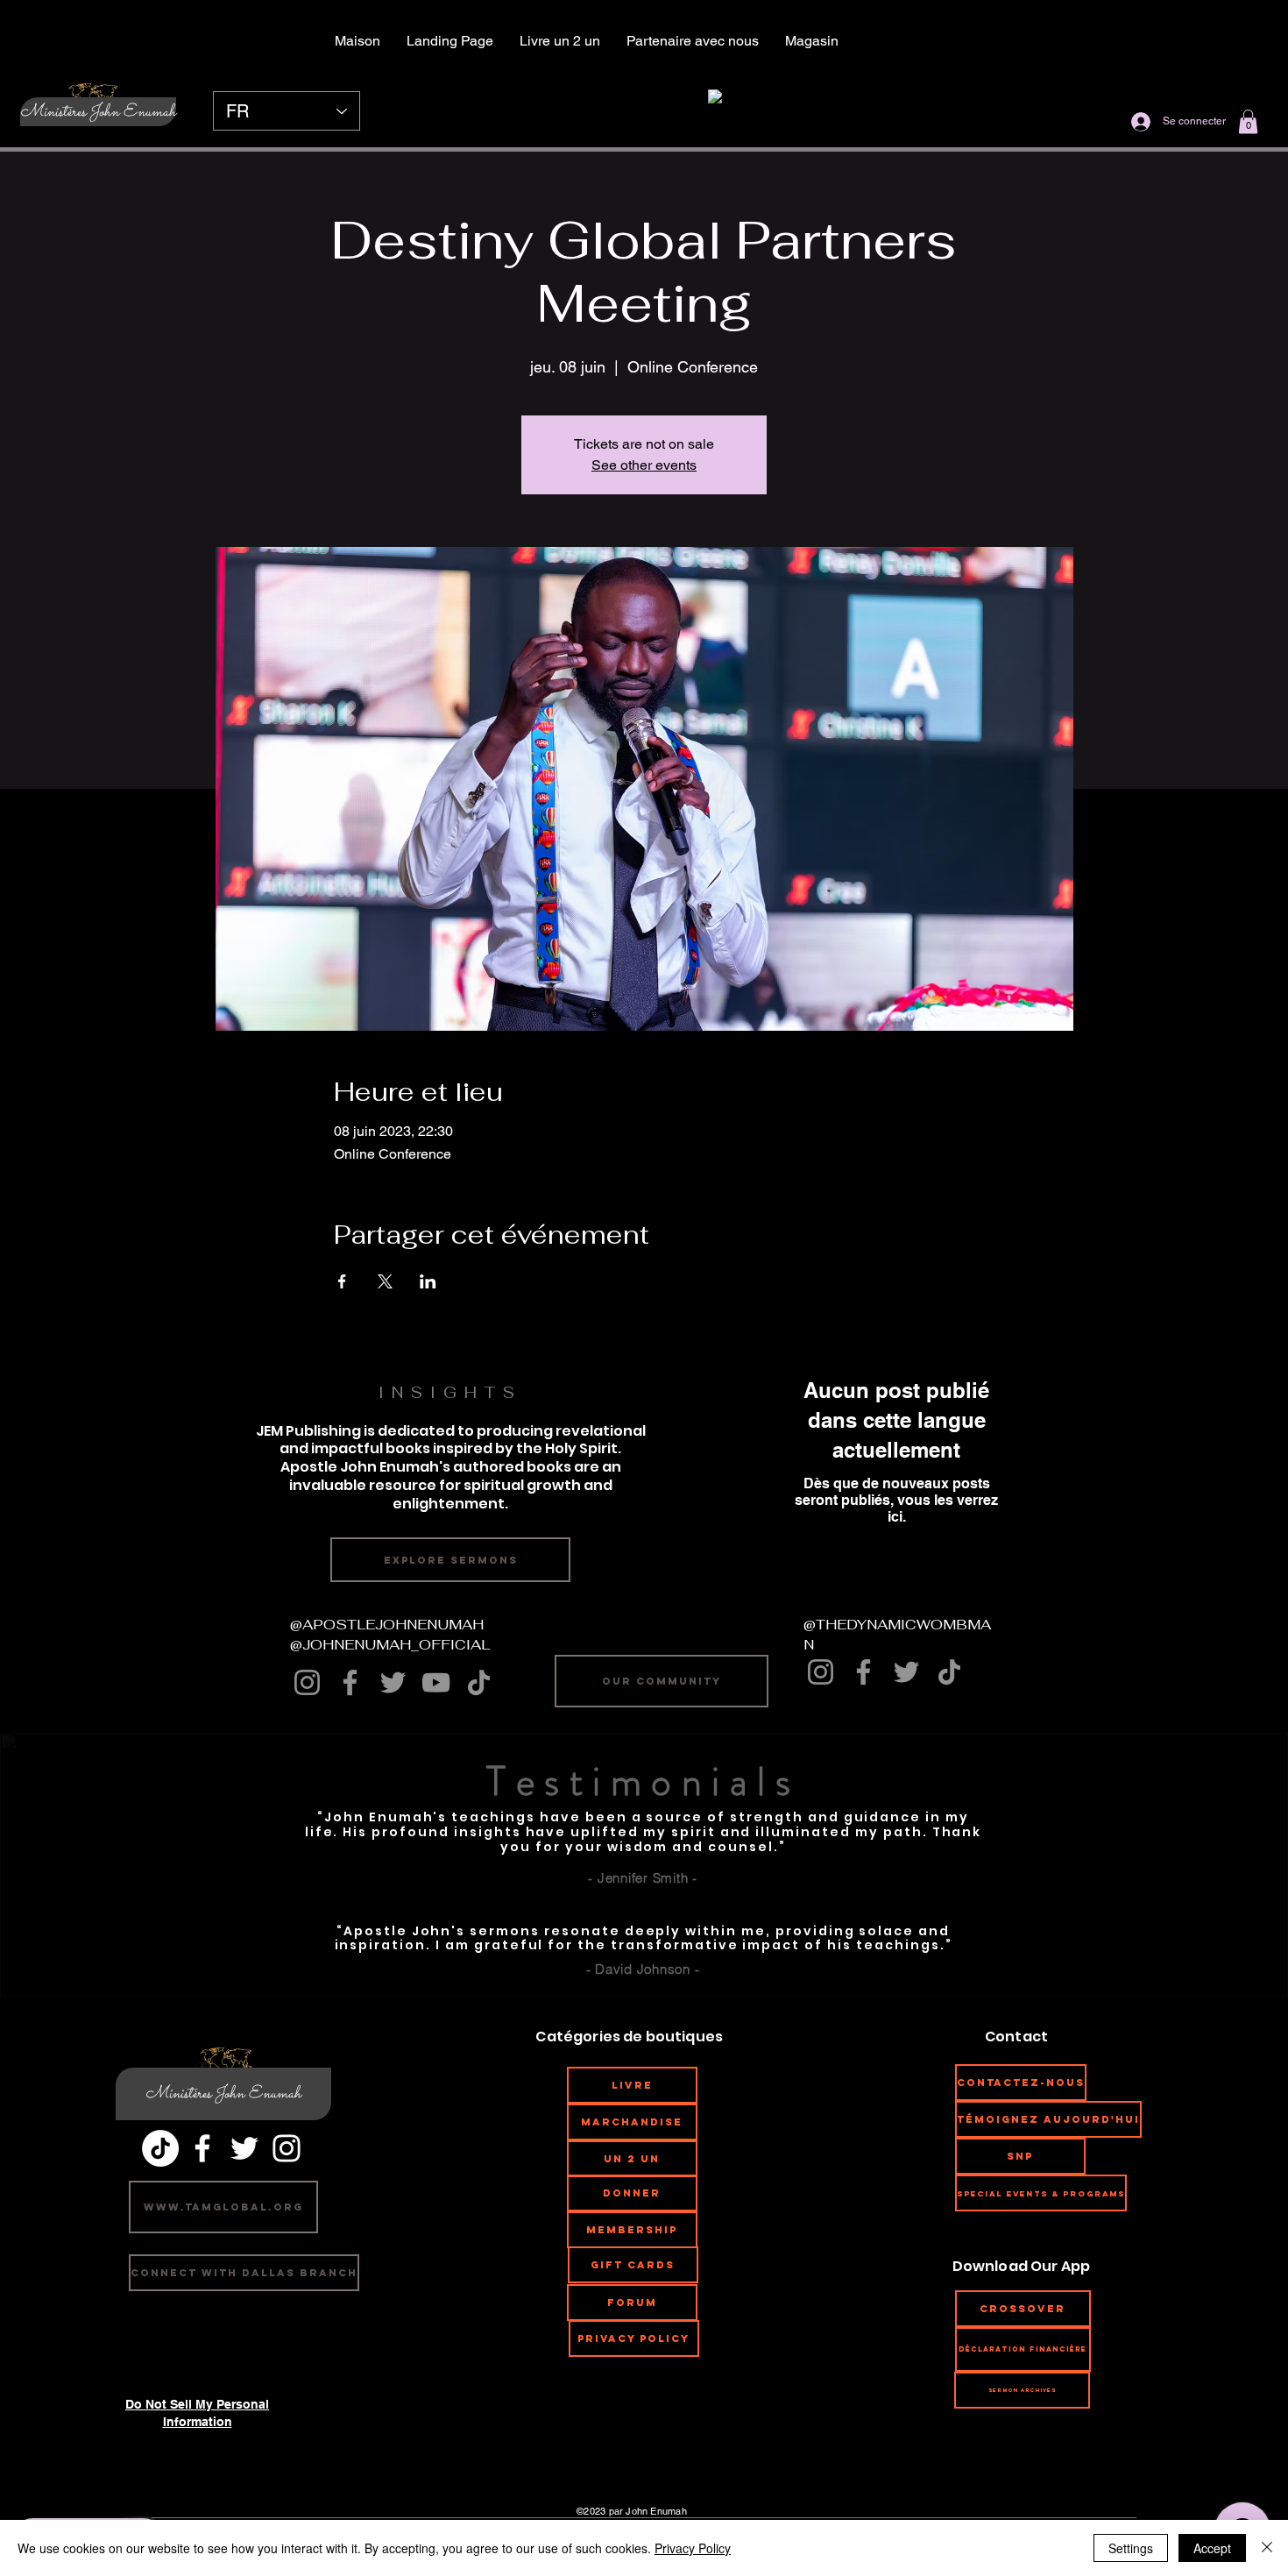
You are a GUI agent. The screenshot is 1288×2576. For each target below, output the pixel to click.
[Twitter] (393, 1682)
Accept (1212, 2548)
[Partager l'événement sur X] (385, 1281)
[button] (1248, 121)
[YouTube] (436, 1682)
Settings (1131, 2548)
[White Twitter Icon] (244, 2148)
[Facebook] (350, 1682)
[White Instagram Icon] (287, 2148)
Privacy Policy (693, 2548)
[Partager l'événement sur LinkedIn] (428, 1281)
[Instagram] (307, 1682)
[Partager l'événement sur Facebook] (342, 1281)
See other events (644, 465)
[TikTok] (479, 1682)
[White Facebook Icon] (202, 2148)
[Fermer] (1267, 2548)
